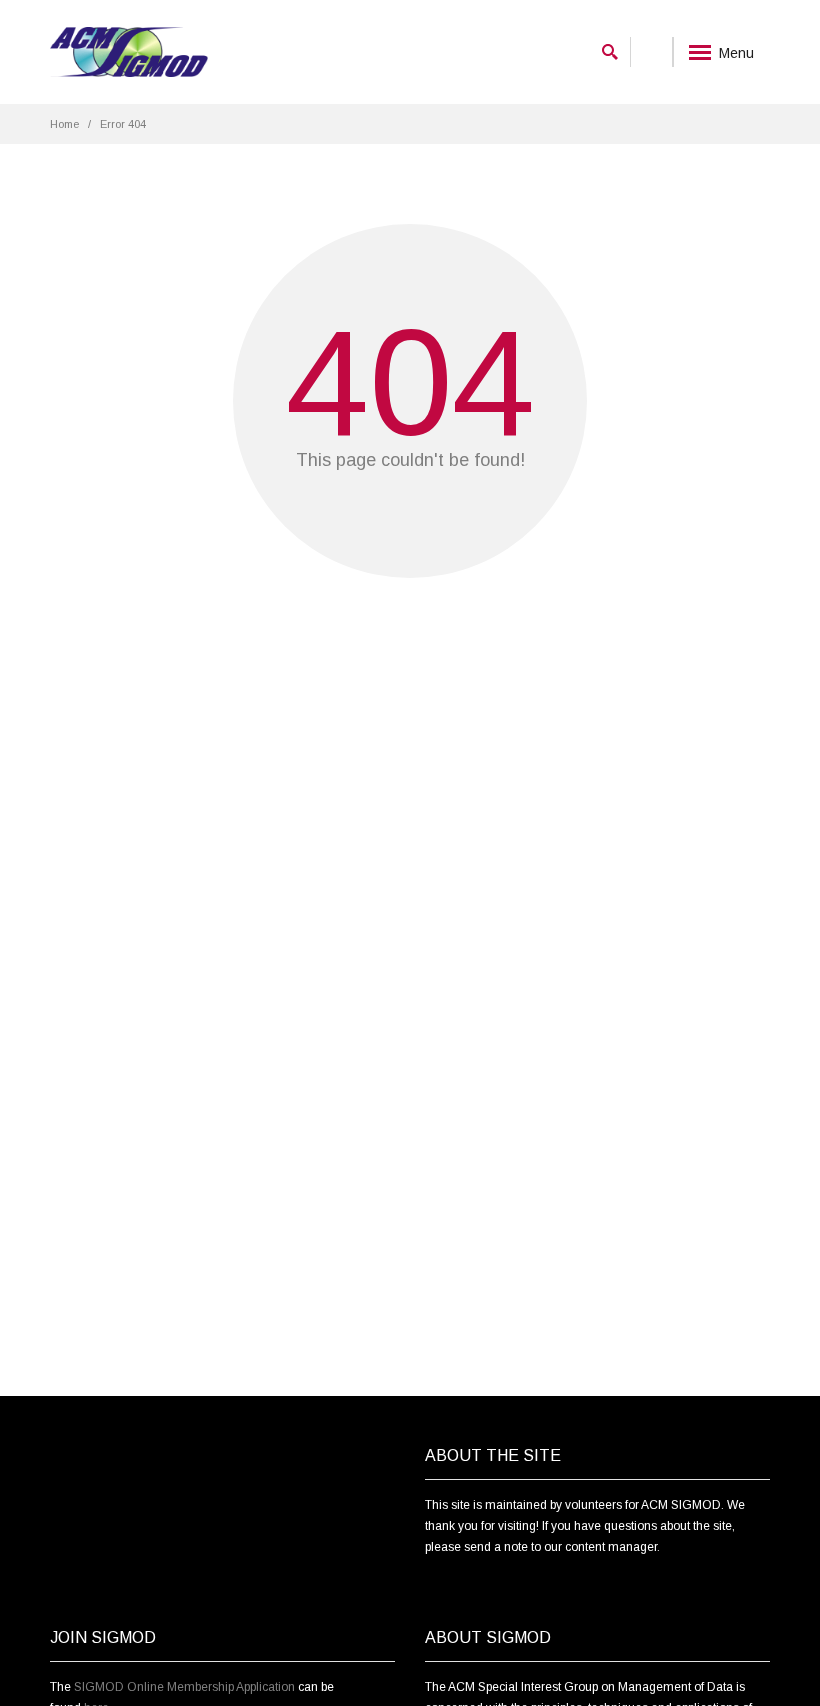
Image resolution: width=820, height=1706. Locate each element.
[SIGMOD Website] (129, 52)
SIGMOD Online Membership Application (184, 1687)
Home (64, 124)
